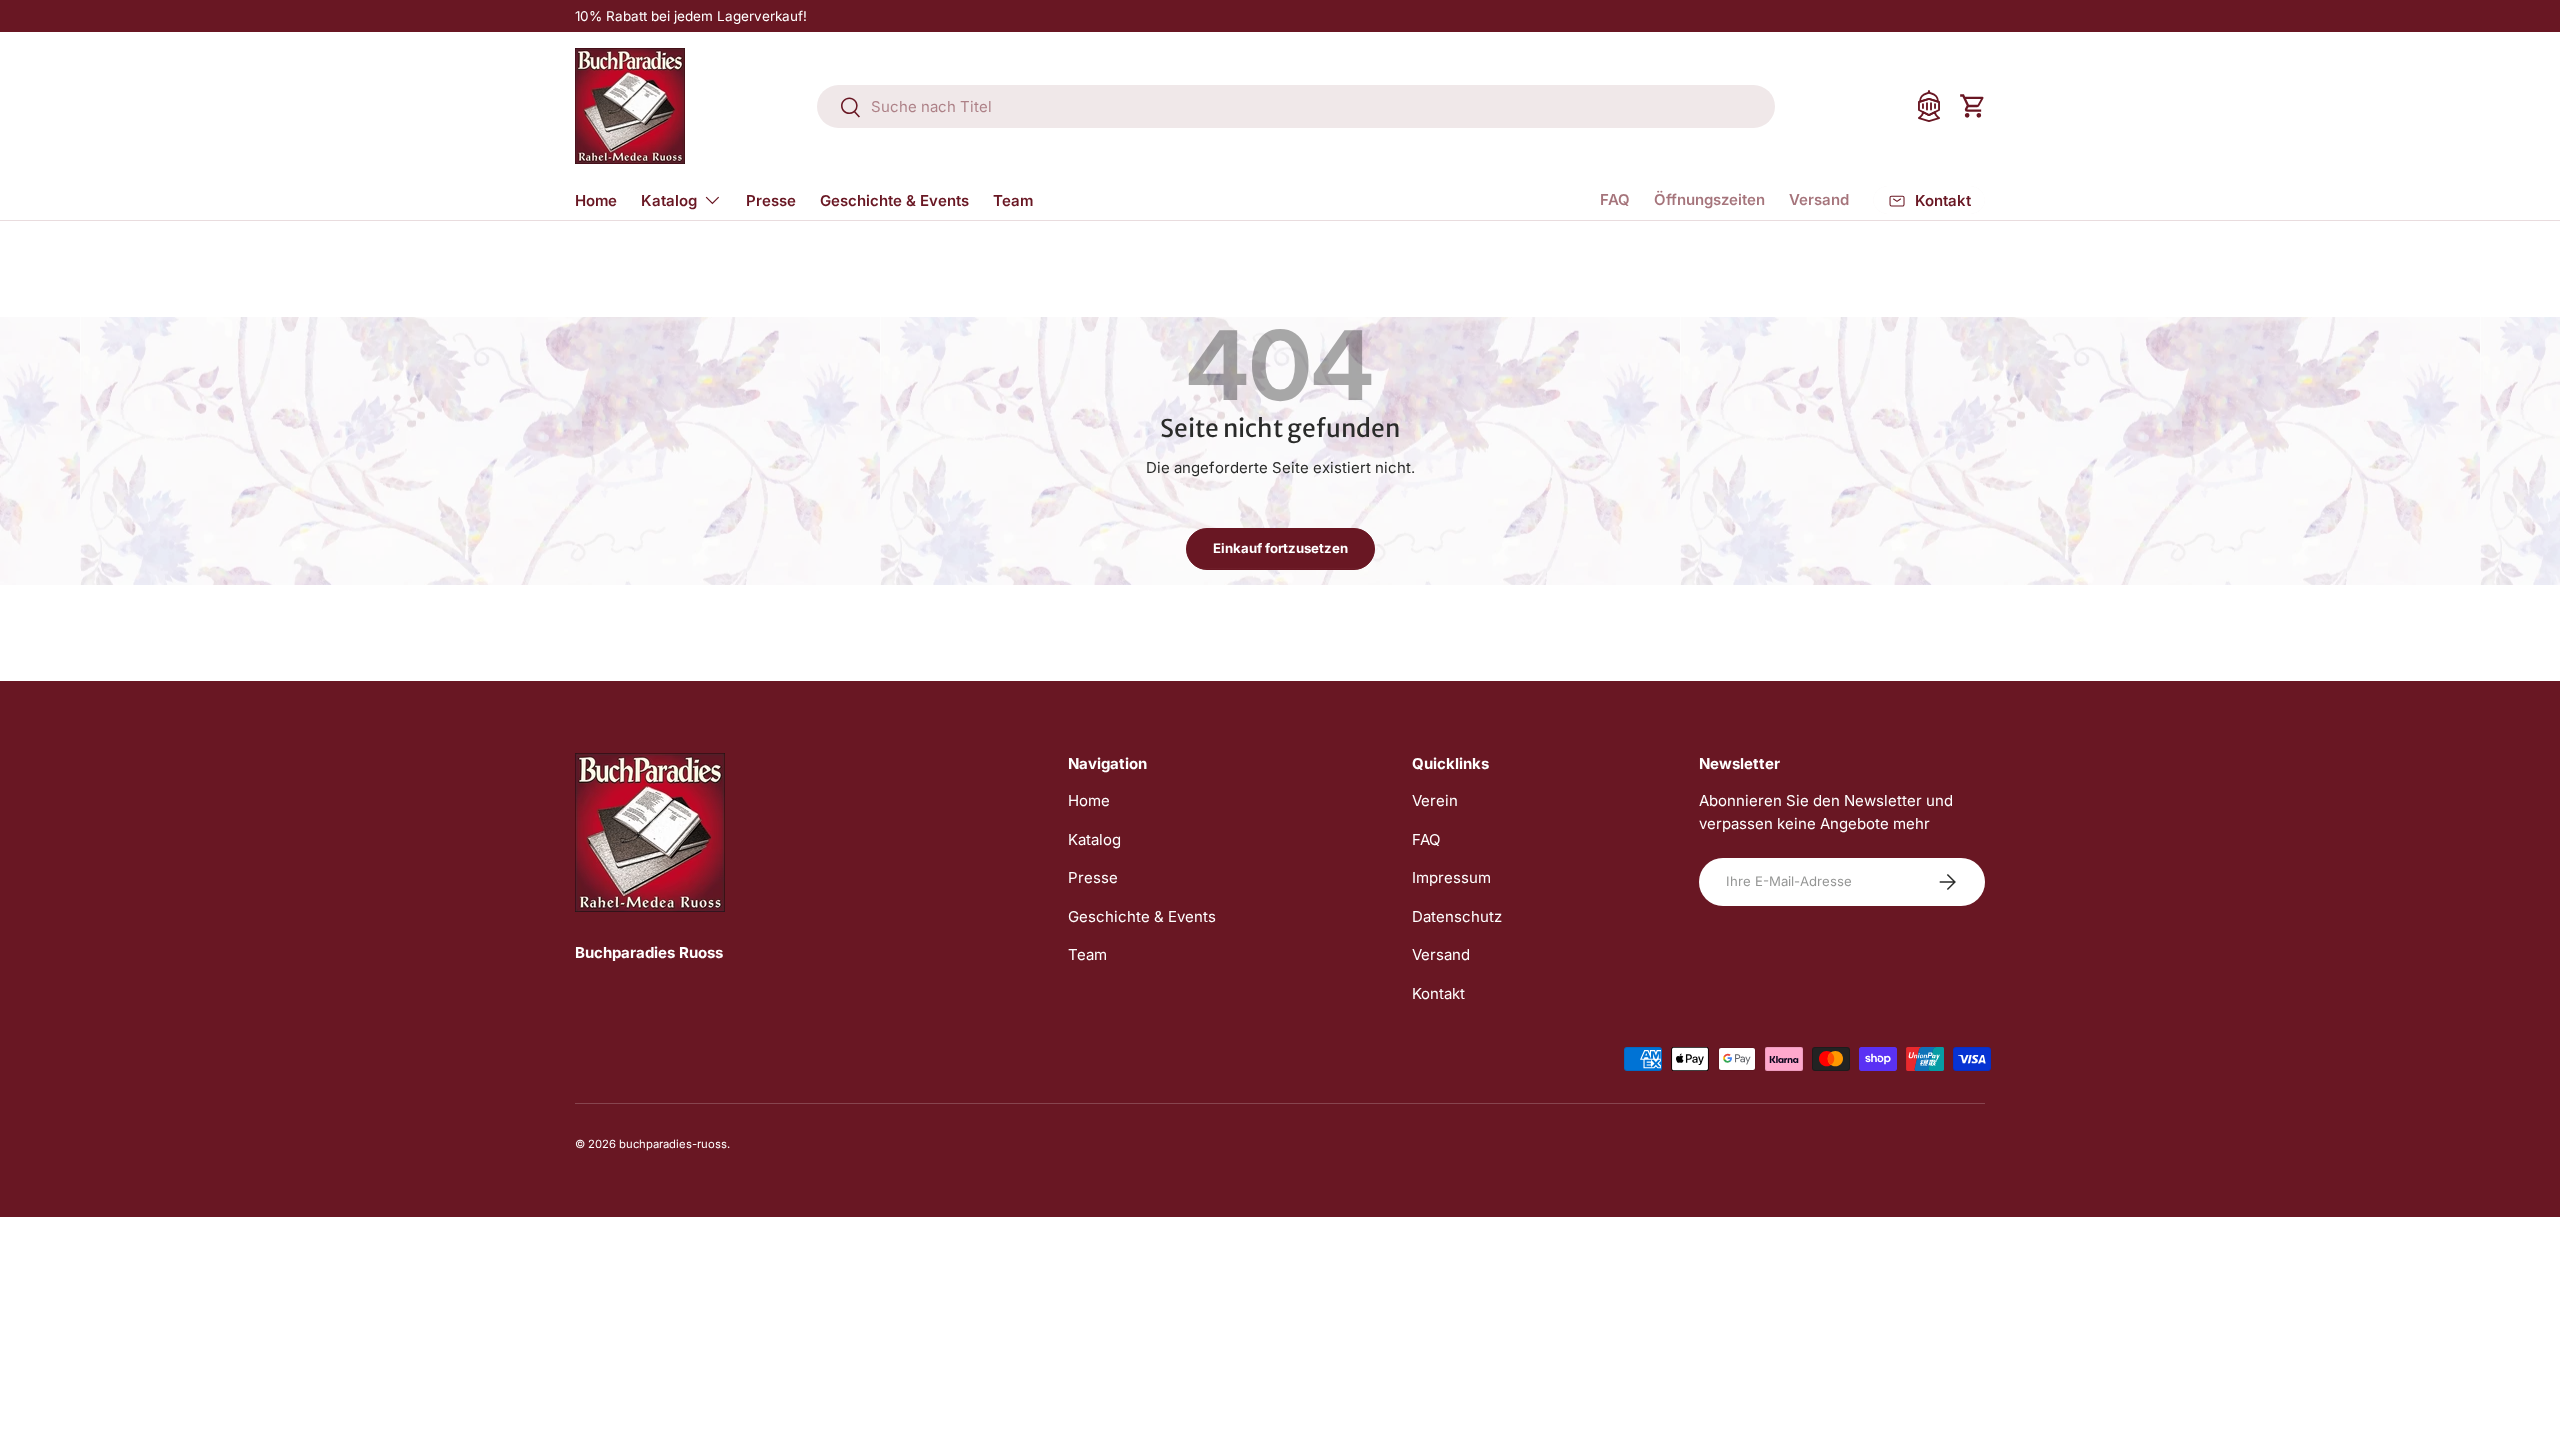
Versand (1819, 199)
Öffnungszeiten (1709, 199)
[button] (1973, 106)
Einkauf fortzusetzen (1280, 548)
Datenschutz (1457, 916)
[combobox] (1296, 106)
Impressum (1451, 877)
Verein (1435, 800)
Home (596, 200)
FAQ (1615, 199)
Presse (771, 200)
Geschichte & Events (894, 200)
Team (1013, 200)
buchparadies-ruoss (673, 1144)
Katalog (669, 200)
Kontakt (1438, 993)
